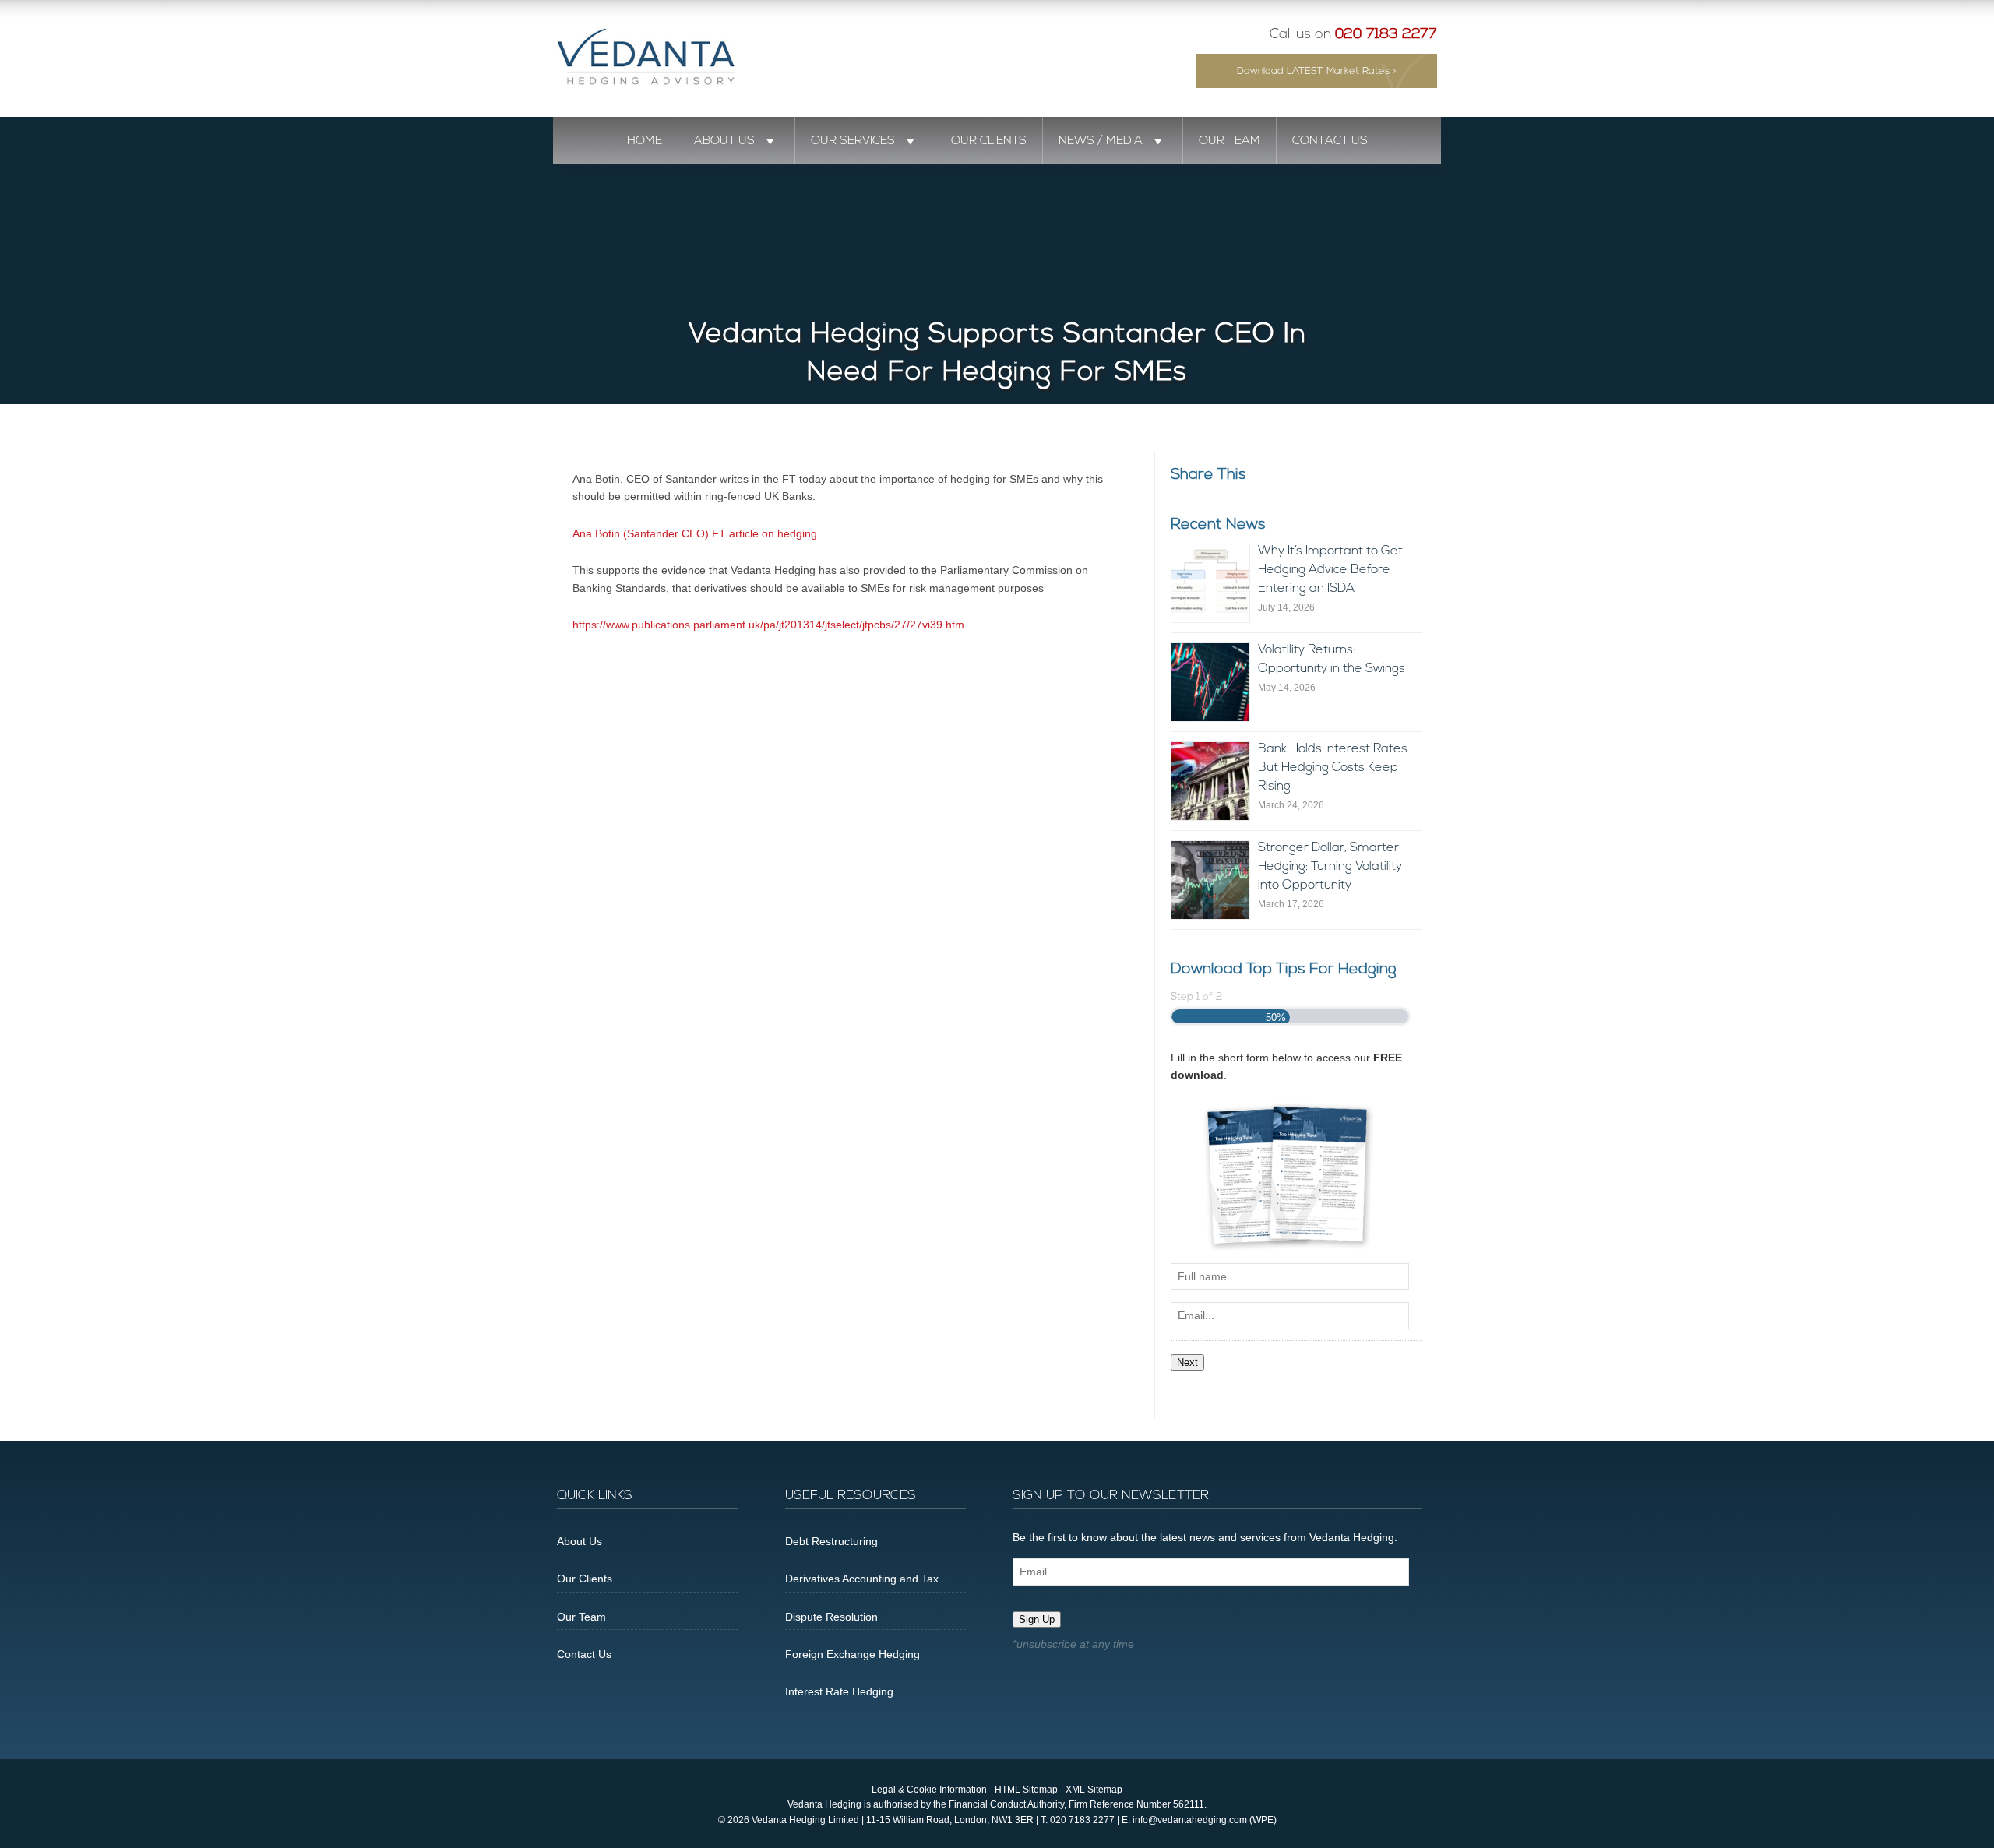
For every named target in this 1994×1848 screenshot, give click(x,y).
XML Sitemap (1094, 1790)
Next (1187, 1362)
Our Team (1230, 141)
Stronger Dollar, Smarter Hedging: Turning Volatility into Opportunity (1330, 867)
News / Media (1101, 141)
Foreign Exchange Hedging (853, 1654)
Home (645, 141)
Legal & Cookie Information (929, 1790)
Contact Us (1330, 141)
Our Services (853, 141)
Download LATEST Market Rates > (1317, 71)
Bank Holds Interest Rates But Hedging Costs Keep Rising (1333, 768)
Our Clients (989, 141)
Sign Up (1037, 1619)
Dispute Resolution (831, 1617)
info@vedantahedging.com (1190, 1820)
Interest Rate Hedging (839, 1691)
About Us (724, 141)
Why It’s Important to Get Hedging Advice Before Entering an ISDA (1330, 570)
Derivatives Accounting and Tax (862, 1579)
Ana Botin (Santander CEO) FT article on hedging (695, 533)
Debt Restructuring (831, 1541)
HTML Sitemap (1026, 1790)
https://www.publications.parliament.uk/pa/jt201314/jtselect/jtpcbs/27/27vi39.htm (768, 625)
